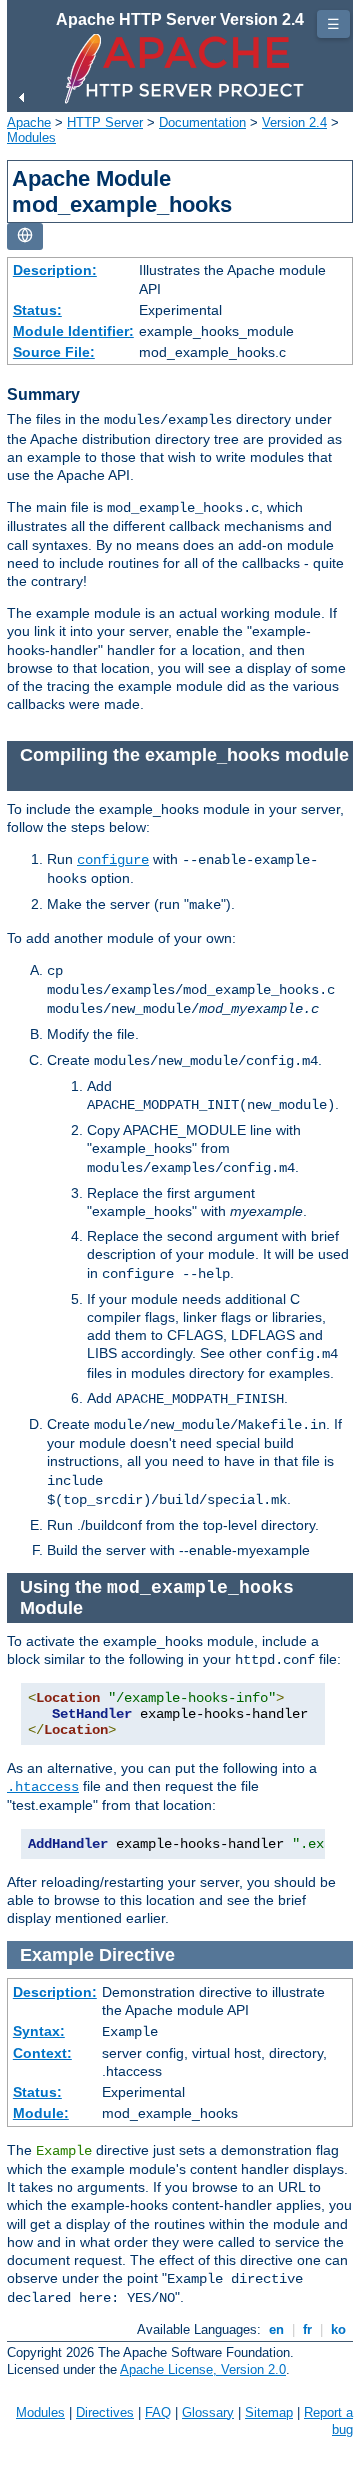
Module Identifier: (73, 331)
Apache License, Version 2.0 (203, 2369)
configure (113, 860)
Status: (37, 310)
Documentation (202, 122)
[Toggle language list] (25, 236)
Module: (41, 2113)
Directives (105, 2412)
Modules (31, 137)
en (276, 2329)
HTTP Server (105, 122)
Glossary (208, 2412)
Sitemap (269, 2412)
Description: (55, 270)
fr (307, 2329)
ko (338, 2329)
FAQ (158, 2412)
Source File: (54, 352)
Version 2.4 (294, 122)
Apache (29, 122)
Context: (42, 2053)
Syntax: (39, 2031)
